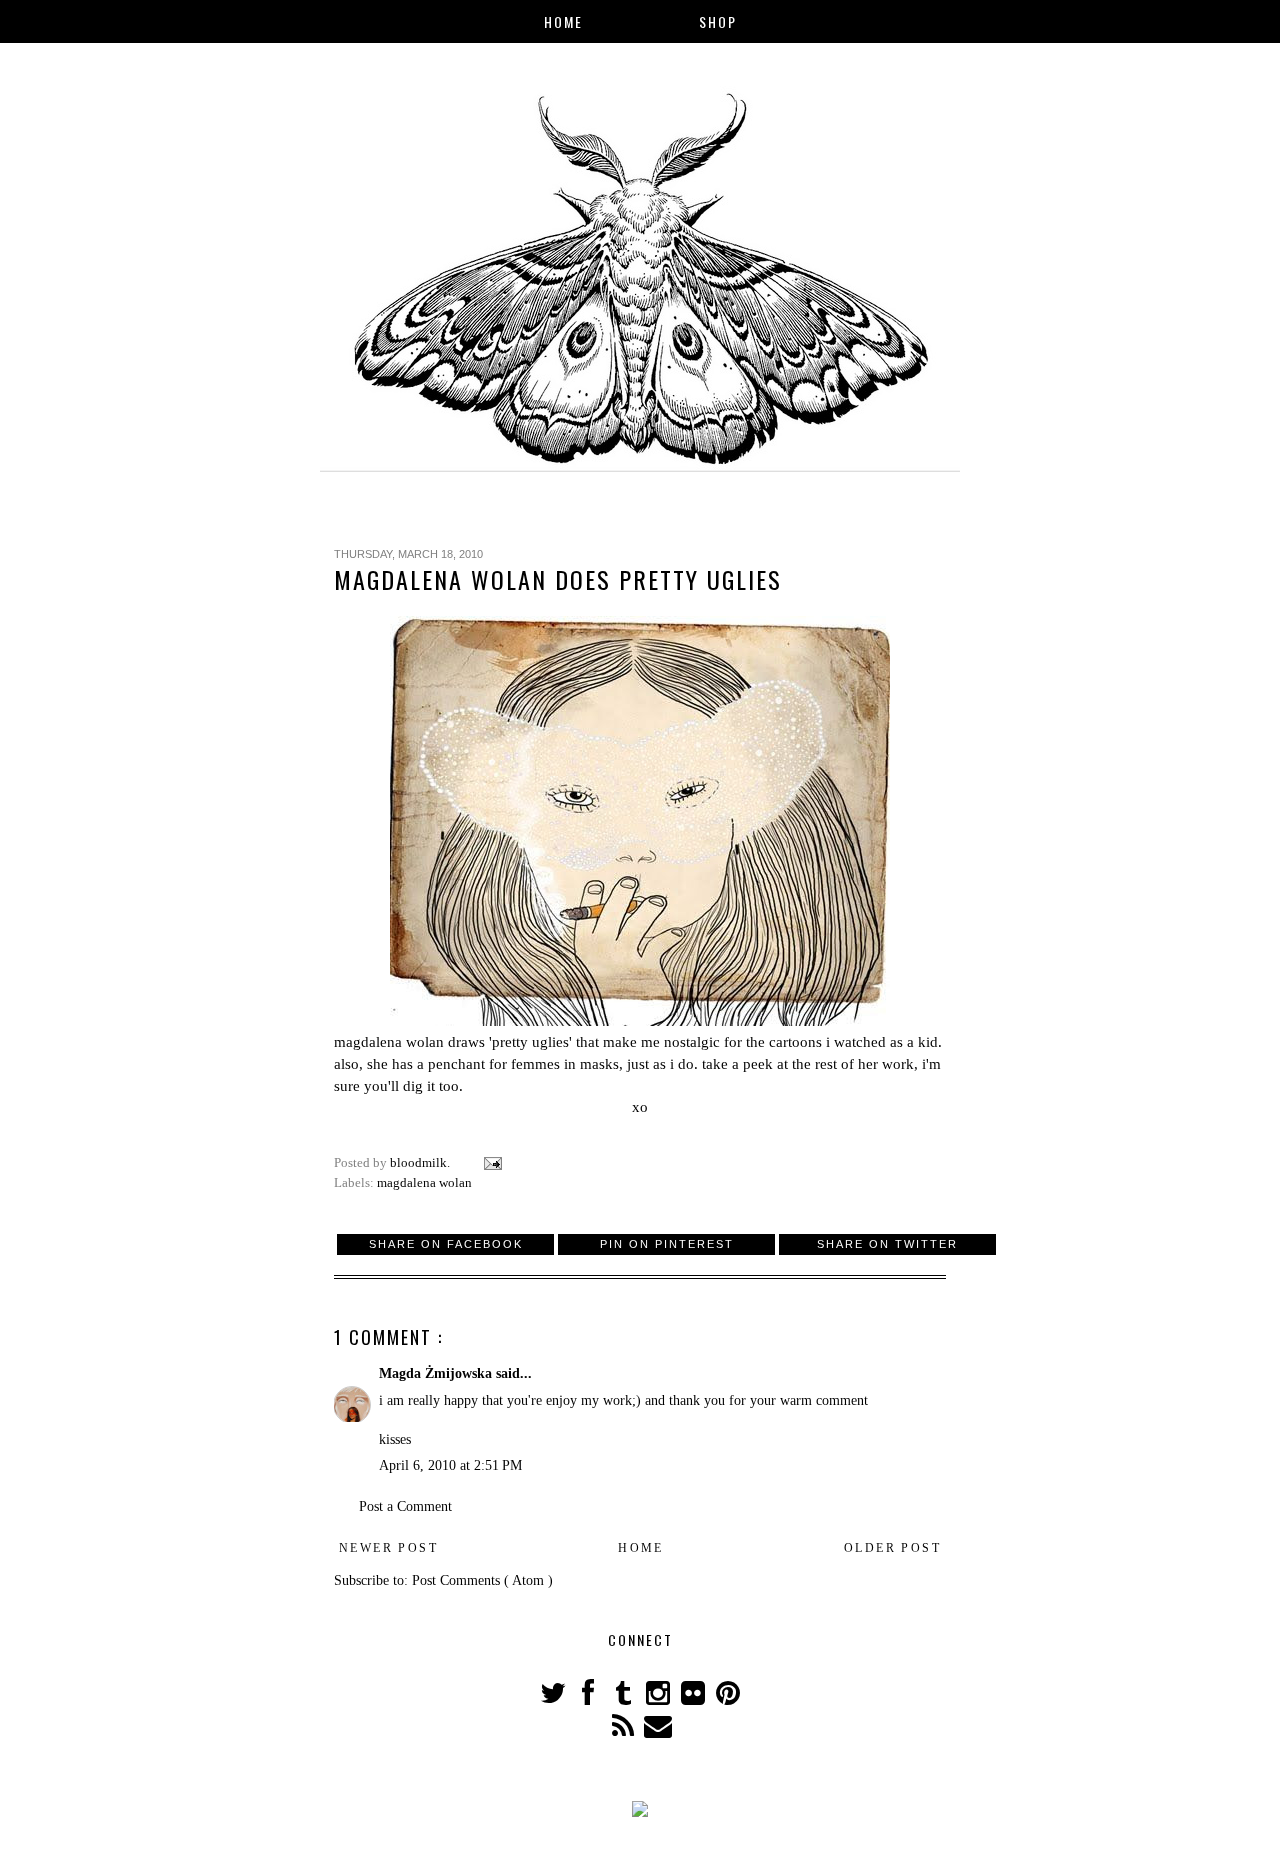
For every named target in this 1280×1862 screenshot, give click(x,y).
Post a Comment (405, 1506)
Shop (718, 21)
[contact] (657, 1731)
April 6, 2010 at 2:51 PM (450, 1465)
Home (563, 21)
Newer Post (388, 1548)
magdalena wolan (389, 1041)
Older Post (892, 1548)
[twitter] (554, 1698)
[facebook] (589, 1698)
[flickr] (694, 1698)
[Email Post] (491, 1163)
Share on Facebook (446, 1244)
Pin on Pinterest (667, 1244)
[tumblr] (624, 1698)
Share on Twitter (887, 1244)
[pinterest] (727, 1698)
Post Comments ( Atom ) (482, 1580)
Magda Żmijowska (437, 1373)
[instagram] (659, 1698)
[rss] (624, 1731)
